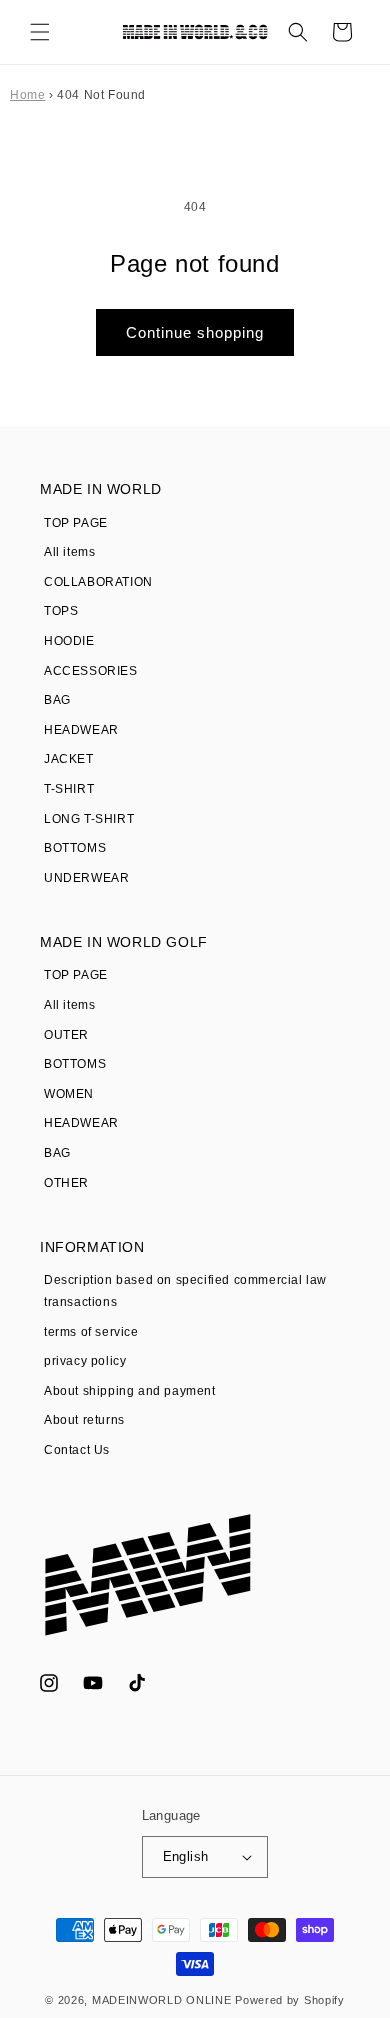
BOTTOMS (75, 848)
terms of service (91, 1332)
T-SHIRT (69, 789)
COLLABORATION (98, 582)
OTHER (66, 1183)
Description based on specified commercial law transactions (185, 1291)
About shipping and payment (130, 1391)
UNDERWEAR (86, 878)
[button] (40, 32)
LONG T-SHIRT (89, 819)
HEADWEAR (81, 730)
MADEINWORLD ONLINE (162, 2000)
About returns (84, 1420)
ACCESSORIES (91, 671)
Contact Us (77, 1450)
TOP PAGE (76, 523)
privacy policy (85, 1361)
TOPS (61, 611)
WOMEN (69, 1094)
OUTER (66, 1035)
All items (69, 552)
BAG (57, 700)
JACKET (69, 759)
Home (27, 95)
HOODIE (69, 641)
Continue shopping (195, 332)
